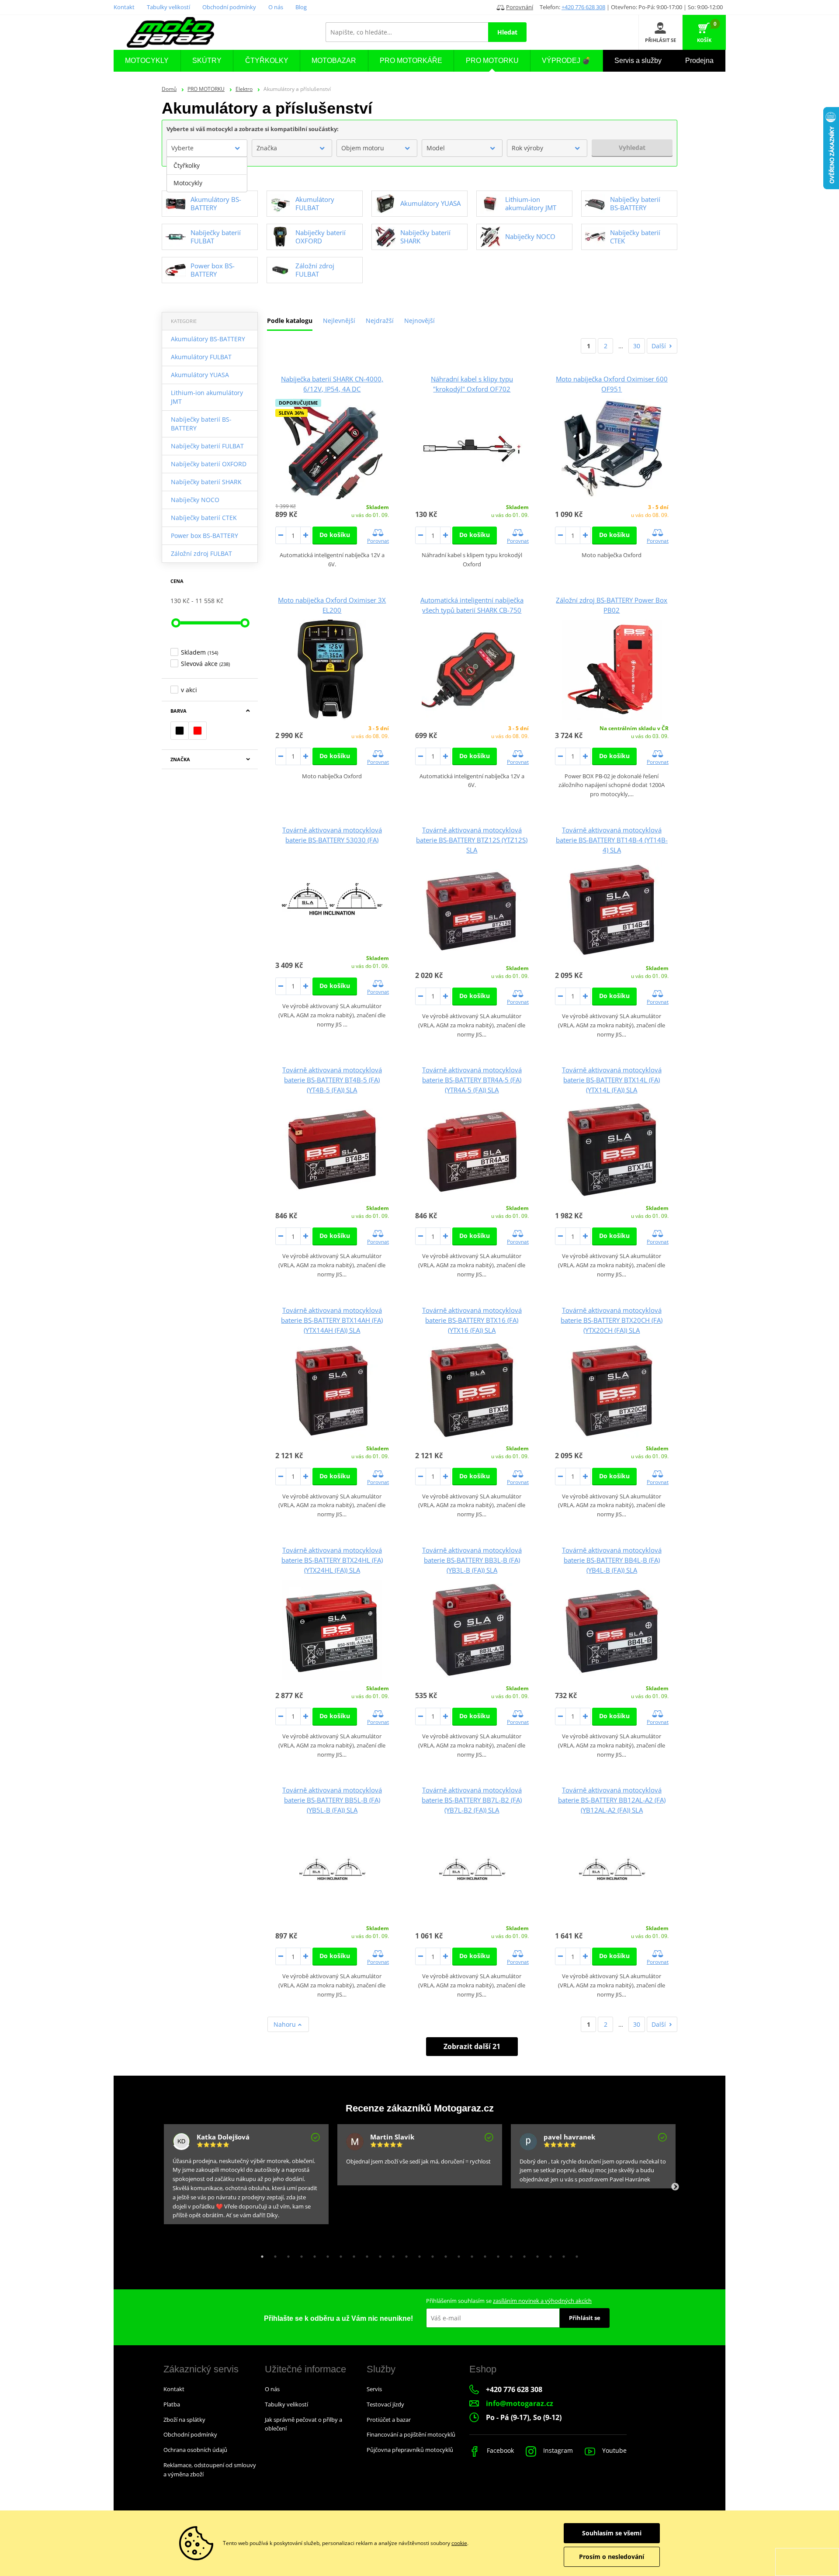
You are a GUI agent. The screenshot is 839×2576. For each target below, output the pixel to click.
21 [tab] (522, 2254)
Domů (169, 89)
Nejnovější (419, 321)
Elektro (244, 89)
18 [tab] (483, 2254)
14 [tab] (430, 2254)
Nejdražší (380, 321)
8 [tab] (352, 2254)
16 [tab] (457, 2254)
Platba (172, 2404)
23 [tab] (548, 2254)
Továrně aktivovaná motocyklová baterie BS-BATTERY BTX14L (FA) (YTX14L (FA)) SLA (612, 1080)
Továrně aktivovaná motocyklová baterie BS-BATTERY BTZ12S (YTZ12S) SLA (472, 840)
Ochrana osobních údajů (195, 2450)
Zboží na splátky (184, 2420)
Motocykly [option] (188, 183)
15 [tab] (444, 2254)
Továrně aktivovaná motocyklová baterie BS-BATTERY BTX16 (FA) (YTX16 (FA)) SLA (472, 1320)
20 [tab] (509, 2254)
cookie (459, 2543)
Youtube (614, 2450)
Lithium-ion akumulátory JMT (207, 397)
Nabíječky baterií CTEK (204, 518)
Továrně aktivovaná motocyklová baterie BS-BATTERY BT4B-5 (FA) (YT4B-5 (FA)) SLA (332, 1080)
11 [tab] (391, 2254)
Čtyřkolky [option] (187, 165)
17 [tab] (470, 2254)
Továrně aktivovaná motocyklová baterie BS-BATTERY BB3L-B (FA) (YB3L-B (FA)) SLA (472, 1560)
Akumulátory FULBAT (201, 357)
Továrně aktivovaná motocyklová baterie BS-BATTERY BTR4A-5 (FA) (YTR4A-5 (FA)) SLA (472, 1080)
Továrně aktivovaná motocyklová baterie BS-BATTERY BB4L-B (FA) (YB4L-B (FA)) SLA (612, 1560)
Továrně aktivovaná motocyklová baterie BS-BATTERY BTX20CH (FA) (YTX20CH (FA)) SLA (612, 1320)
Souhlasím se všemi (612, 2533)
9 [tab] (365, 2254)
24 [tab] (562, 2254)
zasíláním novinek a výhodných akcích (542, 2301)
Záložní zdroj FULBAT (201, 553)
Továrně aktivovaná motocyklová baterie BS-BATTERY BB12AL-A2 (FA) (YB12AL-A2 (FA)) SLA (612, 1800)
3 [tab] (286, 2254)
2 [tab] (273, 2254)
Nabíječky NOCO (195, 500)
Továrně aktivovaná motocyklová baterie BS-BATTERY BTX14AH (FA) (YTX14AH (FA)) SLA (332, 1320)
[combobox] (207, 148)
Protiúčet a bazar (389, 2420)
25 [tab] (575, 2254)
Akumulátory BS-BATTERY (208, 339)
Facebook (499, 2450)
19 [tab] (496, 2254)
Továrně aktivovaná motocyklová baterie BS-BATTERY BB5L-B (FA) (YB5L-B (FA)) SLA (332, 1800)
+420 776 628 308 (583, 7)
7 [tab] (339, 2254)
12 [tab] (404, 2254)
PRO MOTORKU (206, 89)
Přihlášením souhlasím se (509, 2301)
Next (675, 2187)
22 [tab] (535, 2254)
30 (637, 346)
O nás (276, 7)
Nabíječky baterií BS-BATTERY (201, 424)
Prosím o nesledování (612, 2557)
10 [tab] (378, 2254)
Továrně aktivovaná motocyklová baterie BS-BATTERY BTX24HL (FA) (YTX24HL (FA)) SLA (332, 1560)
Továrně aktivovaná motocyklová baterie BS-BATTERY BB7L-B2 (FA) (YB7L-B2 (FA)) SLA (472, 1800)
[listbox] (207, 174)
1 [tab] (260, 2254)
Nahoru (286, 2024)
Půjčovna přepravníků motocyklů (410, 2450)
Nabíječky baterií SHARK (206, 482)
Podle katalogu (290, 321)
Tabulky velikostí (168, 7)
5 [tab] (312, 2254)
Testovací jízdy (385, 2404)
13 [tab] (417, 2254)
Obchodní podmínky (229, 7)
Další (659, 346)
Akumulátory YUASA (200, 375)
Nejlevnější (339, 321)
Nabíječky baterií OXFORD (209, 464)
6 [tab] (326, 2254)
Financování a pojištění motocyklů (411, 2434)
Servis (374, 2389)
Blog (301, 7)
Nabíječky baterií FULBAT (207, 446)
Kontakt (124, 7)
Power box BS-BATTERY (205, 536)
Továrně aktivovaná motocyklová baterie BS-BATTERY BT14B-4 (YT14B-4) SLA (612, 840)
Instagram (557, 2450)
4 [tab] (299, 2254)
